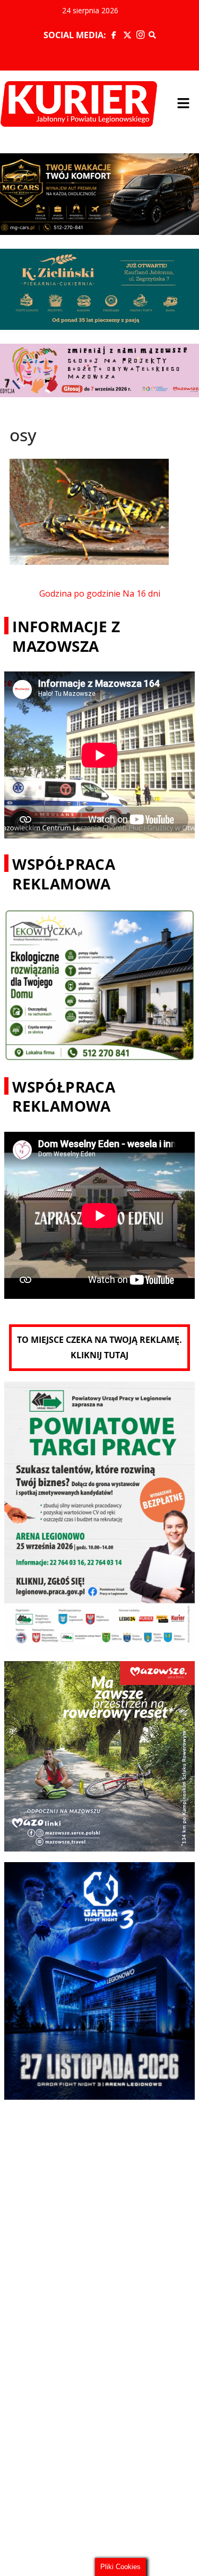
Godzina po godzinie (80, 593)
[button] (183, 104)
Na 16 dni (141, 593)
